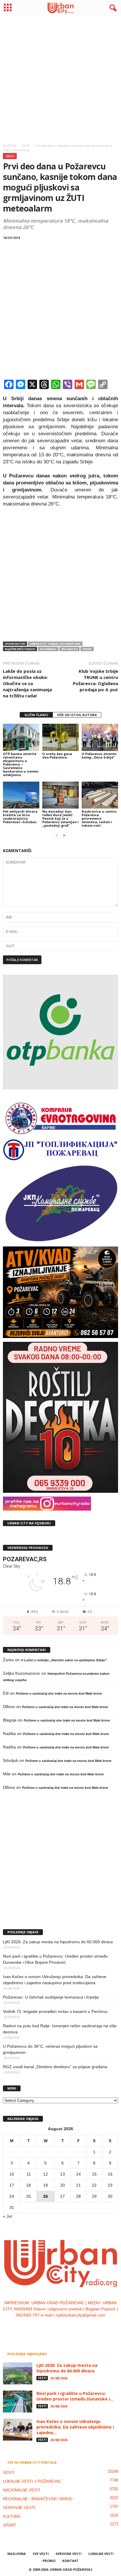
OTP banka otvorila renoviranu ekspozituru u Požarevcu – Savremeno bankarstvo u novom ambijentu (21, 764)
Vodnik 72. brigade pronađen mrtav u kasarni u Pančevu (55, 2011)
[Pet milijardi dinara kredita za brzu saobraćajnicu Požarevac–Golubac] (21, 795)
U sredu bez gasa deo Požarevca (57, 755)
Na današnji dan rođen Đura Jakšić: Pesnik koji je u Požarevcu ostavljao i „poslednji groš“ (60, 818)
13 (63, 2174)
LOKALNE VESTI (101, 2554)
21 (78, 2185)
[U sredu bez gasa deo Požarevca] (60, 737)
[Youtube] (79, 2327)
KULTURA (12, 2516)
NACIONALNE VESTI (22, 2490)
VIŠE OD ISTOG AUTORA (77, 715)
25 (28, 2196)
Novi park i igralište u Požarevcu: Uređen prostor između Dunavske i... (75, 2396)
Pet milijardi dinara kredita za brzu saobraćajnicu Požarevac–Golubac (20, 817)
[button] (112, 8)
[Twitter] (67, 2327)
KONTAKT (70, 2561)
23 (110, 2185)
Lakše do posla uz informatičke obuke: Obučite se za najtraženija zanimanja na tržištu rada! (27, 683)
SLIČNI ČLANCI (36, 715)
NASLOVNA (17, 2554)
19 (46, 2185)
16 (110, 2174)
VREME (87, 649)
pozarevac (48, 649)
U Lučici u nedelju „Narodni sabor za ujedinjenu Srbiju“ (64, 1660)
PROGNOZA (69, 649)
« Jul (7, 2216)
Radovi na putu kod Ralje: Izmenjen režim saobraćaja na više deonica (60, 2029)
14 (78, 2174)
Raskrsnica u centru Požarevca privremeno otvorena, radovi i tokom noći (99, 818)
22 (94, 2185)
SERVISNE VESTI (19, 2508)
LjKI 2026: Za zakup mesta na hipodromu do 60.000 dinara (58, 1942)
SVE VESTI (41, 2554)
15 (94, 2174)
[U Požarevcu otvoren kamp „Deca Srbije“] (100, 737)
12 (46, 2174)
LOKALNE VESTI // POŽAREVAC (32, 2481)
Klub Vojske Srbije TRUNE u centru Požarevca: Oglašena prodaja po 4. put (95, 680)
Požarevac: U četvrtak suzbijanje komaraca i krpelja (51, 1997)
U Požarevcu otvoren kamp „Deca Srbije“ (99, 755)
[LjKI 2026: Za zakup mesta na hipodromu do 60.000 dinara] (18, 2373)
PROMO (49, 2561)
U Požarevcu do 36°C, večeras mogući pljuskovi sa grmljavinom (50, 2049)
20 (63, 2185)
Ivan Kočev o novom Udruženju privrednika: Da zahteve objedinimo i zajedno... (75, 2427)
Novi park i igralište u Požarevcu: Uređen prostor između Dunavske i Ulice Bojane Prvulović (55, 1959)
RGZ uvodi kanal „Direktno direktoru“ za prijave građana (55, 2067)
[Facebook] (43, 2327)
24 (12, 2196)
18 (28, 2185)
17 (12, 2185)
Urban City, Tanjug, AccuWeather (55, 644)
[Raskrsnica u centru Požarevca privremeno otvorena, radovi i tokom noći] (100, 795)
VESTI (10, 156)
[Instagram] (55, 2327)
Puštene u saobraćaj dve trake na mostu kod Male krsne (59, 1693)
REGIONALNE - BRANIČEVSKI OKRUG (38, 2499)
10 (12, 2174)
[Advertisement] (60, 78)
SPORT (10, 2525)
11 (29, 2174)
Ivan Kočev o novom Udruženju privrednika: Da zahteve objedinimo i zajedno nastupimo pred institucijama (55, 1980)
